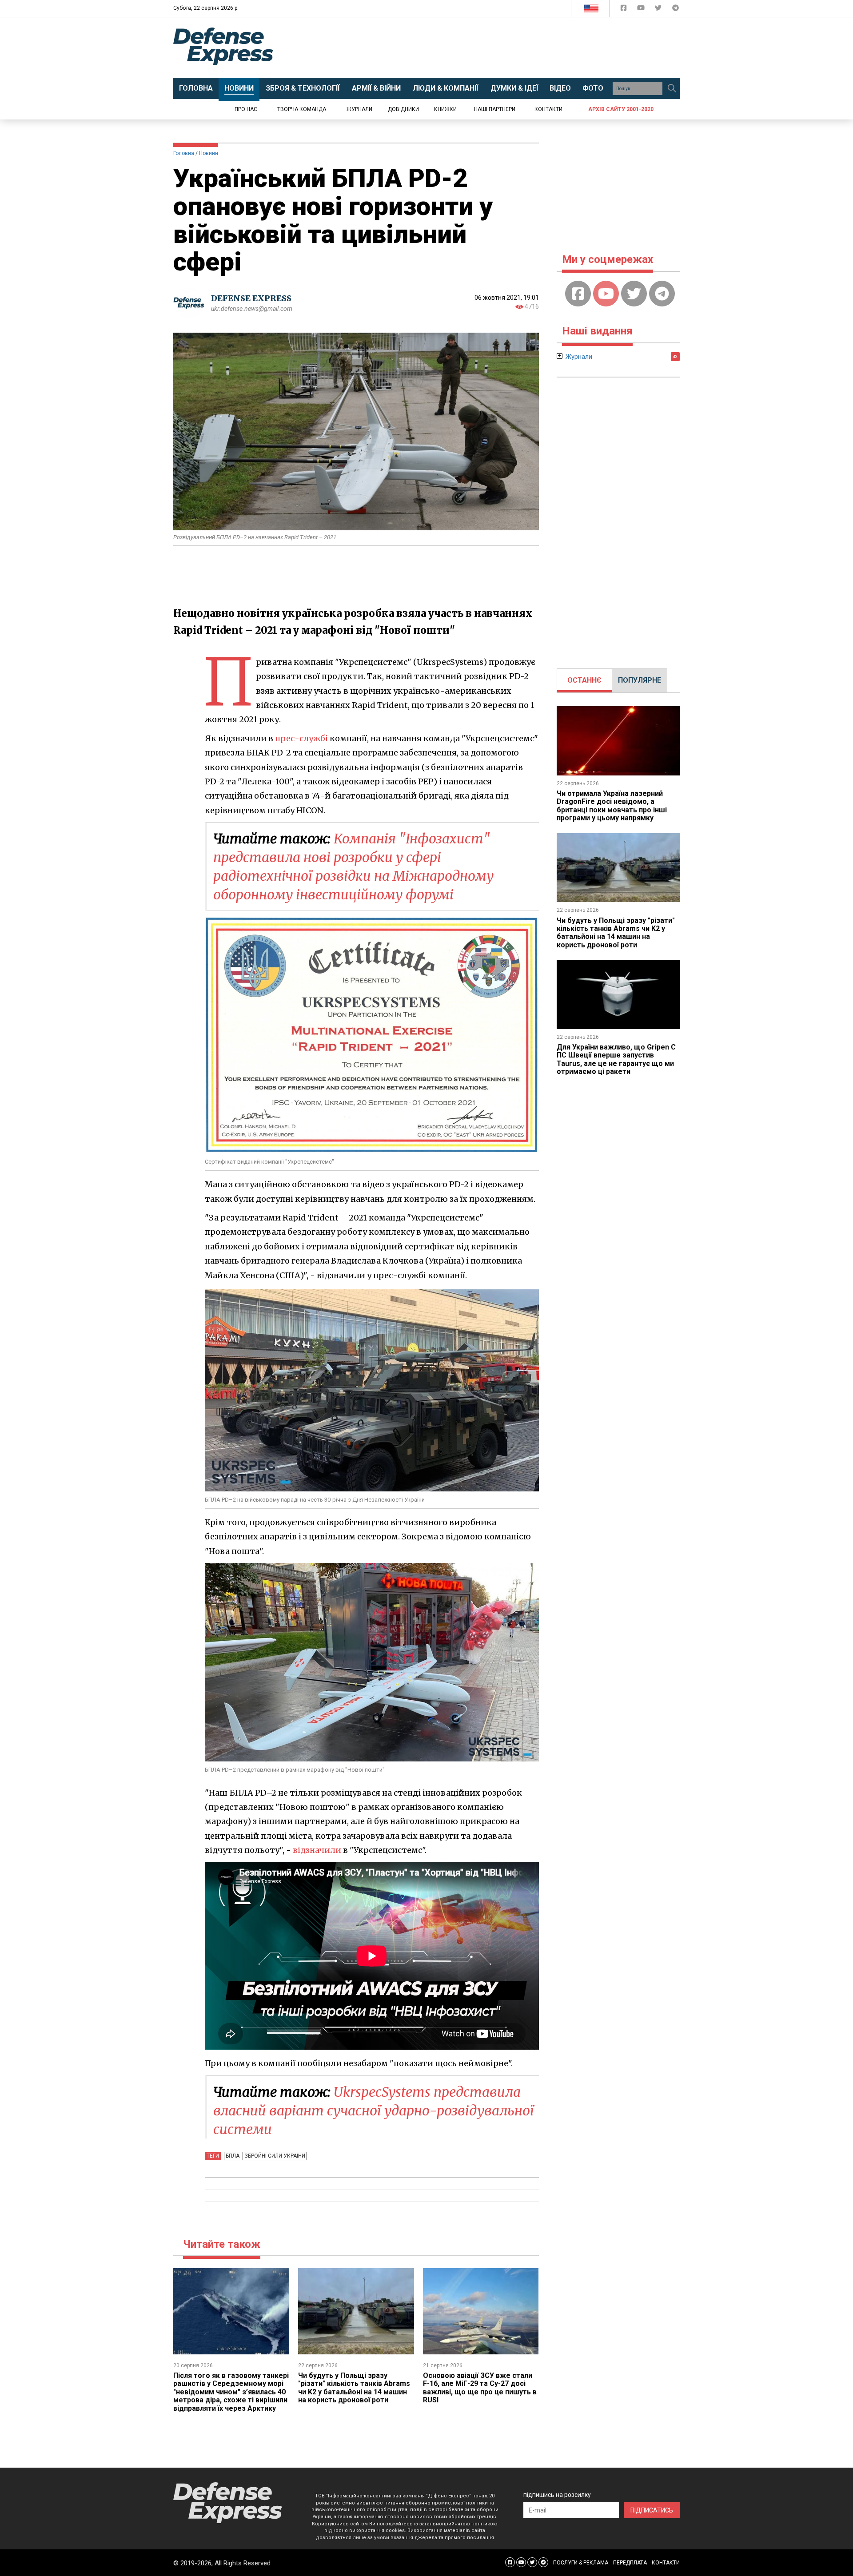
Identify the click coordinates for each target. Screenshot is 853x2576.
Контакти (548, 109)
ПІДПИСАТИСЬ (652, 2510)
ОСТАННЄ (584, 680)
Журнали (359, 109)
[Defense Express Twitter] (659, 10)
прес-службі (301, 738)
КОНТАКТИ (666, 2563)
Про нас (246, 109)
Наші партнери (495, 109)
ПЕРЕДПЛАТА (630, 2563)
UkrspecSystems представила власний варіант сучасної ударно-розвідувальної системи (374, 2111)
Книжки (445, 109)
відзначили (317, 1850)
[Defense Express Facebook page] (624, 10)
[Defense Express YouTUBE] (642, 10)
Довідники (403, 109)
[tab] (584, 680)
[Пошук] (672, 88)
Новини (209, 153)
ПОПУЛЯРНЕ (640, 680)
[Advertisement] (500, 48)
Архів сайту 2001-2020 (621, 109)
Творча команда (302, 109)
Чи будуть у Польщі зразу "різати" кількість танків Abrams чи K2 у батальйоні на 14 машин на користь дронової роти (354, 2388)
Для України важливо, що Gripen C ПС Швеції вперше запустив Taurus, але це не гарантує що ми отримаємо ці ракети (616, 1059)
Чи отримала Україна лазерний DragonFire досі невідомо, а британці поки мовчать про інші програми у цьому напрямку (612, 806)
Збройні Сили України (275, 2156)
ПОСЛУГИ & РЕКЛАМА (581, 2563)
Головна (184, 153)
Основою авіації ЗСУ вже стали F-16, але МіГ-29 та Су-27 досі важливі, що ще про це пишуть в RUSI (480, 2388)
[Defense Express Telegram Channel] (676, 10)
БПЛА (233, 2156)
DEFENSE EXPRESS (251, 298)
